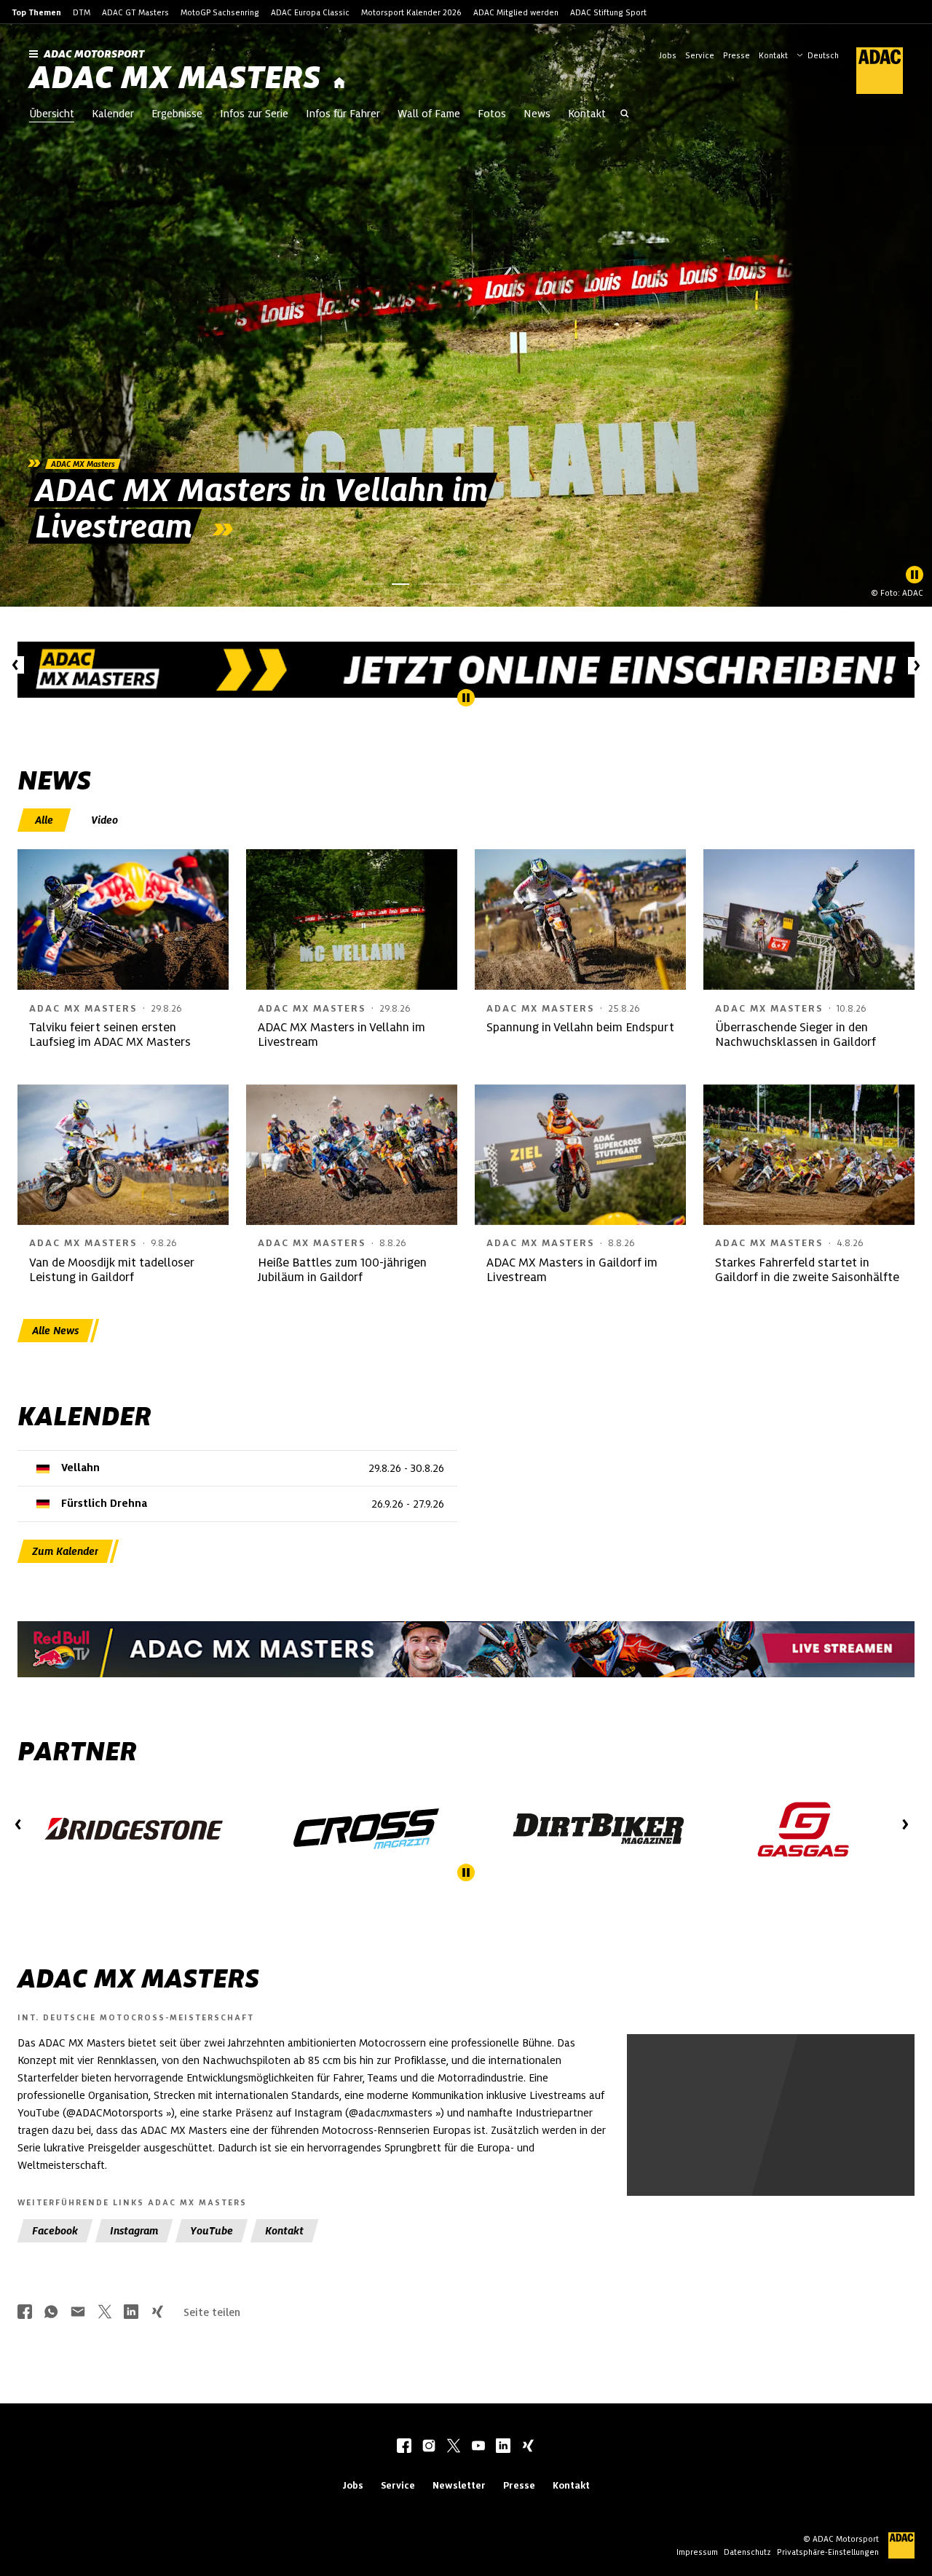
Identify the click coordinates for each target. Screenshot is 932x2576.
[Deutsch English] (818, 54)
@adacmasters (391, 2113)
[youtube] (478, 2447)
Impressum (697, 2552)
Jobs (668, 55)
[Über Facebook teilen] (25, 2313)
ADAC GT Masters (135, 12)
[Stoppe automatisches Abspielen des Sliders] (915, 575)
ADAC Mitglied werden (516, 12)
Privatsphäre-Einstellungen (828, 2552)
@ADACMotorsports (115, 2113)
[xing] (528, 2447)
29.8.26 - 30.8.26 (406, 1468)
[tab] (46, 820)
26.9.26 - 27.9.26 (408, 1504)
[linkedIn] (503, 2447)
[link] (466, 315)
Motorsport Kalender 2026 (411, 12)
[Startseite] (339, 83)
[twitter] (454, 2447)
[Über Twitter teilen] (105, 2313)
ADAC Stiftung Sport (608, 12)
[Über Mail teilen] (78, 2313)
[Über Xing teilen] (157, 2313)
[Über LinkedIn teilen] (131, 2313)
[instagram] (429, 2447)
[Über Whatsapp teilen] (51, 2313)
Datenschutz (747, 2552)
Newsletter (459, 2485)
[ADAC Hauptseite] (871, 71)
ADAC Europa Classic (310, 12)
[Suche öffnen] (625, 115)
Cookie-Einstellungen (790, 2147)
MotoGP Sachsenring (220, 12)
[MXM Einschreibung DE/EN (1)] (466, 670)
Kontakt (773, 55)
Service (700, 55)
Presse (736, 55)
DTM (82, 12)
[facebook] (404, 2447)
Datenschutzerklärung (800, 2155)
